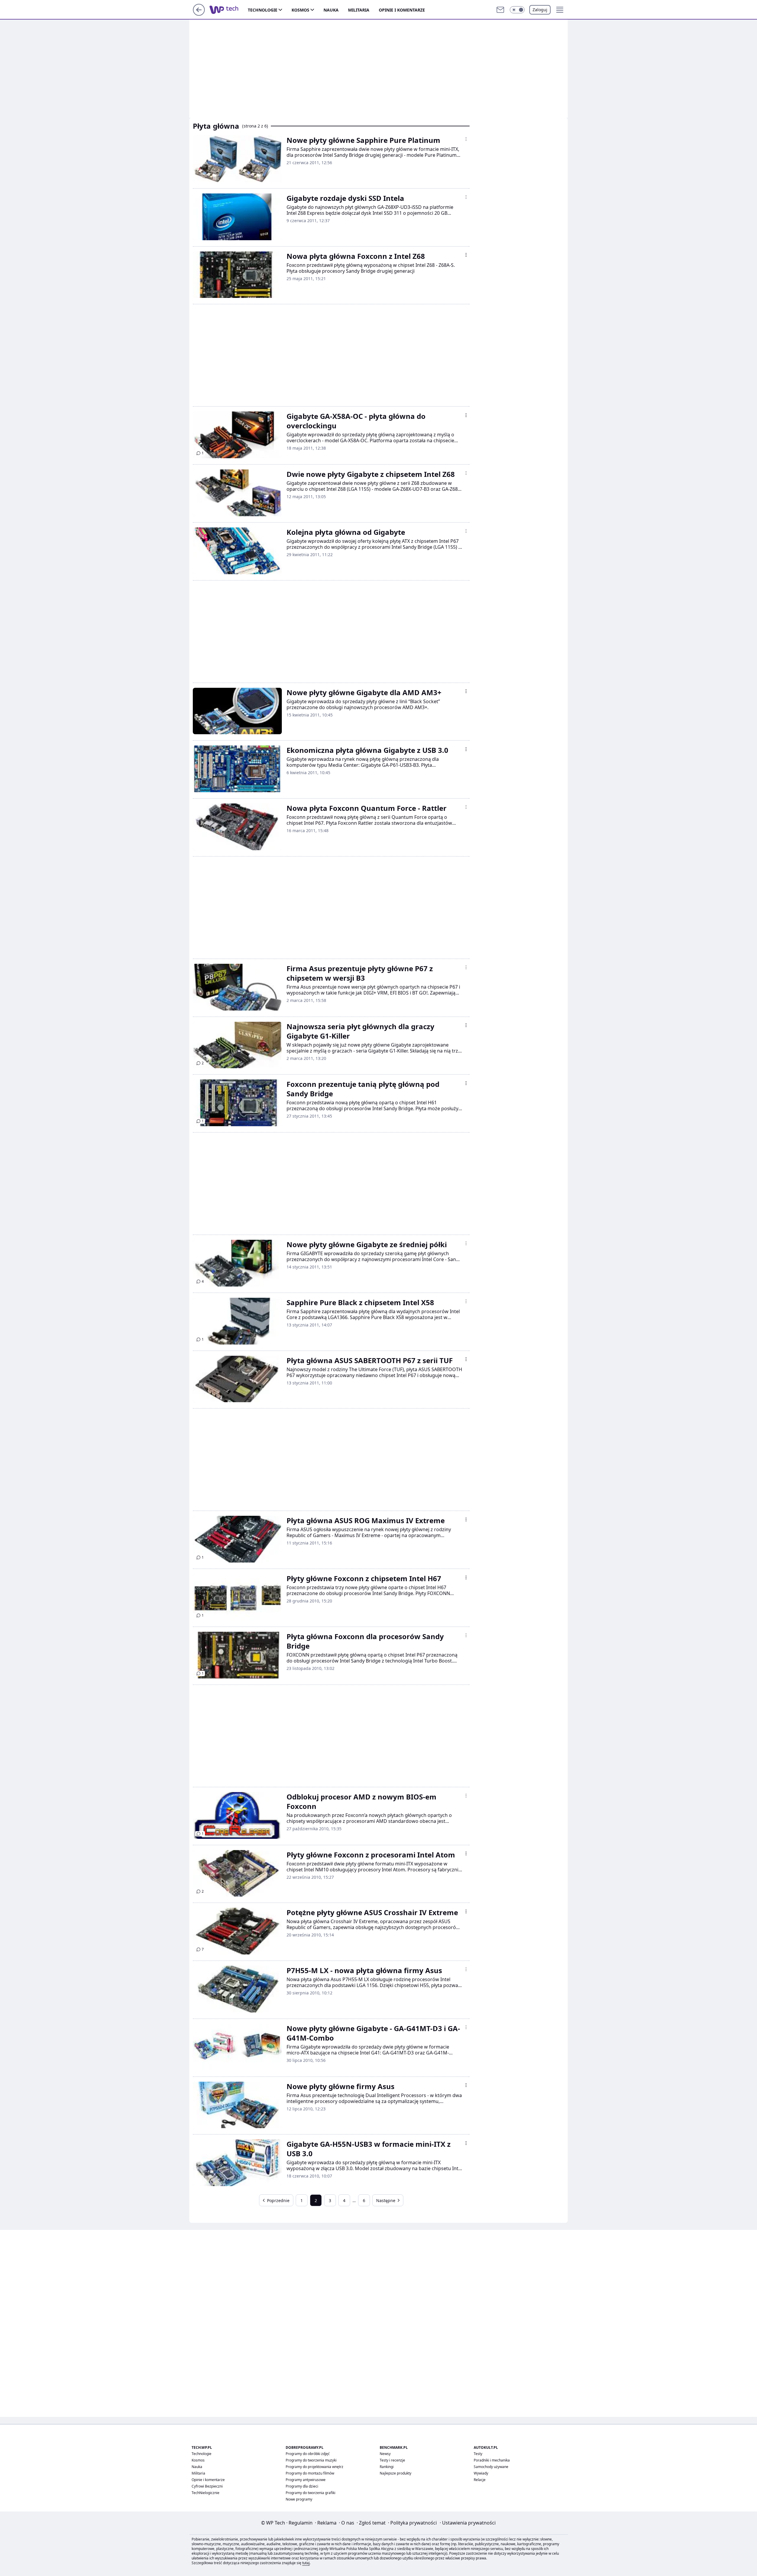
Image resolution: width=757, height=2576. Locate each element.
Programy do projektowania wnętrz (314, 2467)
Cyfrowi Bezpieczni (207, 2486)
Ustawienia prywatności (468, 2523)
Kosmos (300, 10)
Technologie (263, 10)
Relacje (480, 2480)
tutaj (306, 2563)
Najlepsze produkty (396, 2473)
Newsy (385, 2454)
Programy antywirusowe (306, 2480)
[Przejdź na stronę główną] (199, 14)
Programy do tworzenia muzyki (311, 2460)
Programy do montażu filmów (310, 2473)
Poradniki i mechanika (492, 2460)
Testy (478, 2454)
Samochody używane (491, 2467)
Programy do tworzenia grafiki (310, 2493)
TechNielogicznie (206, 2493)
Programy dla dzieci (302, 2486)
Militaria (359, 10)
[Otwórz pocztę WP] (500, 10)
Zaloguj (540, 10)
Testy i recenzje (392, 2460)
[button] (517, 10)
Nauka (331, 10)
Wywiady (481, 2473)
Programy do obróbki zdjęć (308, 2454)
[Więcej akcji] (466, 139)
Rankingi (387, 2467)
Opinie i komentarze (402, 10)
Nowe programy (299, 2499)
